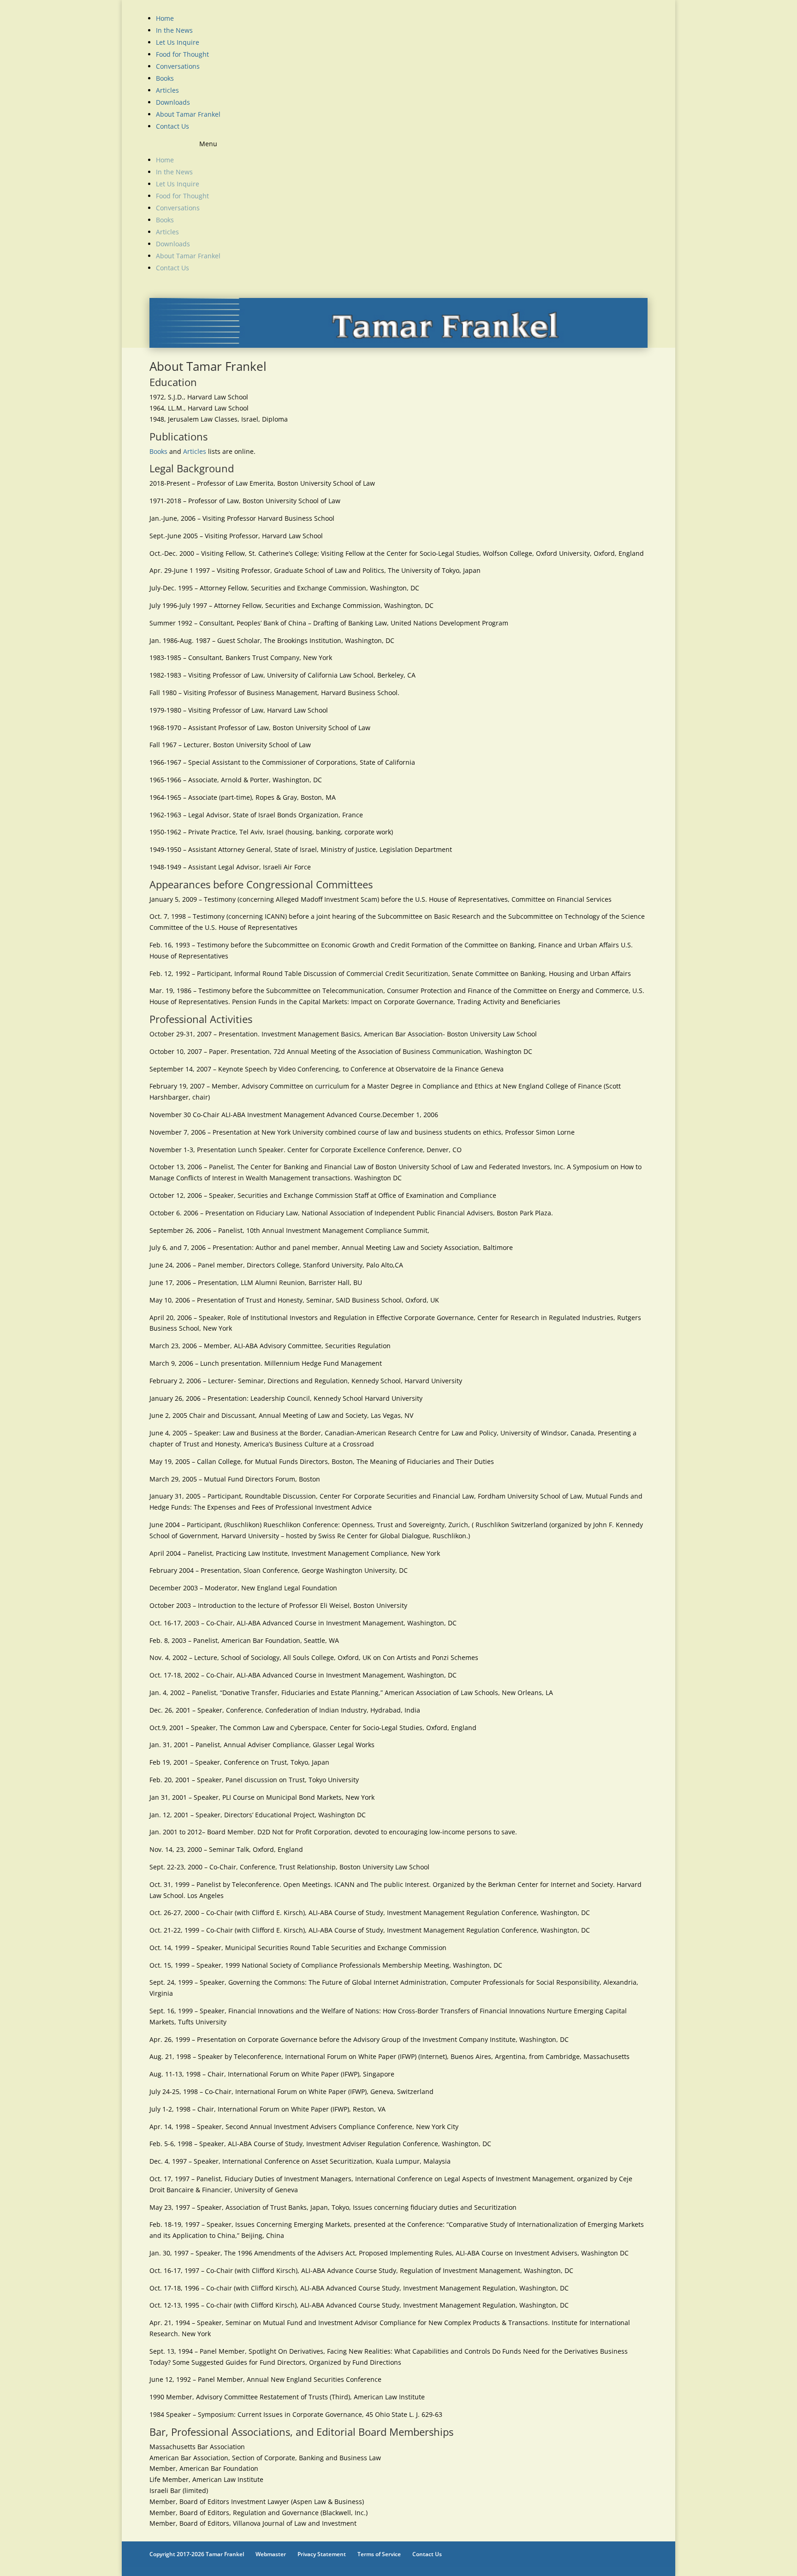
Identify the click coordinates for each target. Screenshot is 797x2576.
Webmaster (271, 2554)
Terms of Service (379, 2554)
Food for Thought (182, 54)
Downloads (173, 102)
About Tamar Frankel (188, 114)
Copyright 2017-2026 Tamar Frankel (197, 2554)
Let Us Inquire (178, 42)
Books (165, 78)
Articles (167, 90)
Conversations (178, 66)
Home (165, 18)
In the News (174, 30)
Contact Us (172, 126)
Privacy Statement (322, 2554)
